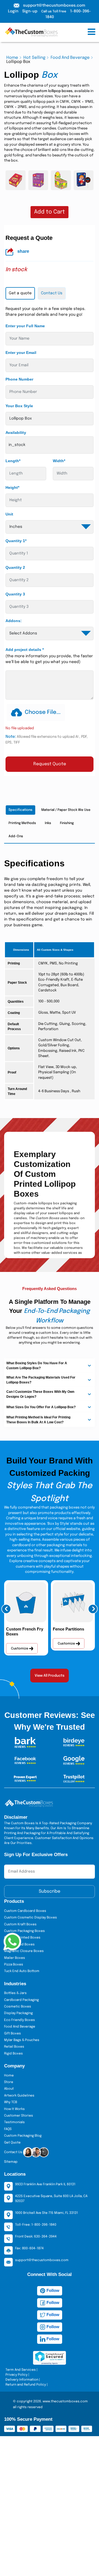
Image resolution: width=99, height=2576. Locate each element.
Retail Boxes (14, 2047)
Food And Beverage (70, 58)
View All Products (50, 1676)
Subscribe (50, 1891)
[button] (6, 1609)
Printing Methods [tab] (22, 823)
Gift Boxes (13, 2034)
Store (9, 2082)
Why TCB (11, 2102)
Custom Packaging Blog (23, 2136)
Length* (13, 461)
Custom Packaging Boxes (24, 1931)
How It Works (14, 2109)
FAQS (8, 2129)
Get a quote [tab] (20, 293)
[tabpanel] (50, 539)
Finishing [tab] (67, 823)
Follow (52, 2290)
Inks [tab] (48, 823)
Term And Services (21, 2370)
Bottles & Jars (15, 1993)
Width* (59, 461)
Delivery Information (22, 2380)
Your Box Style (19, 406)
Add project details (25, 650)
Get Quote (12, 2143)
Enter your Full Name (25, 326)
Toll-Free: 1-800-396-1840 (36, 2225)
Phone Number (19, 379)
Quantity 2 (15, 567)
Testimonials (14, 2122)
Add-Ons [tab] (16, 836)
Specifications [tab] (20, 810)
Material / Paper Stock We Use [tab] (66, 810)
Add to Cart (50, 212)
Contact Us (14, 2152)
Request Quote (50, 764)
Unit (9, 514)
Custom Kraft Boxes (20, 1925)
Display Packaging (18, 2013)
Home (12, 58)
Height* (12, 487)
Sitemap (11, 2162)
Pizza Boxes (14, 1965)
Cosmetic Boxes (18, 2007)
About (9, 2089)
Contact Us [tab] (52, 293)
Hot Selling (34, 58)
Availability (16, 432)
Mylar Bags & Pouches (22, 2040)
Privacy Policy (16, 2375)
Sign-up (30, 11)
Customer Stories (19, 2116)
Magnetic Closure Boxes (24, 1951)
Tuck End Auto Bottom (22, 1971)
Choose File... (43, 712)
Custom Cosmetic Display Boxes (31, 1918)
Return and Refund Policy (26, 2385)
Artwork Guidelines (19, 2096)
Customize (20, 1649)
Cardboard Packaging (21, 2000)
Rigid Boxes (13, 2054)
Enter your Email (21, 353)
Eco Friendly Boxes (20, 2020)
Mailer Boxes (15, 1958)
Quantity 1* (16, 541)
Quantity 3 (15, 594)
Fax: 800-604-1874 (29, 2248)
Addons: (14, 621)
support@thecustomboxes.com (54, 5)
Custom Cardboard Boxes (25, 1911)
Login (13, 11)
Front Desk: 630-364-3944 (36, 2237)
